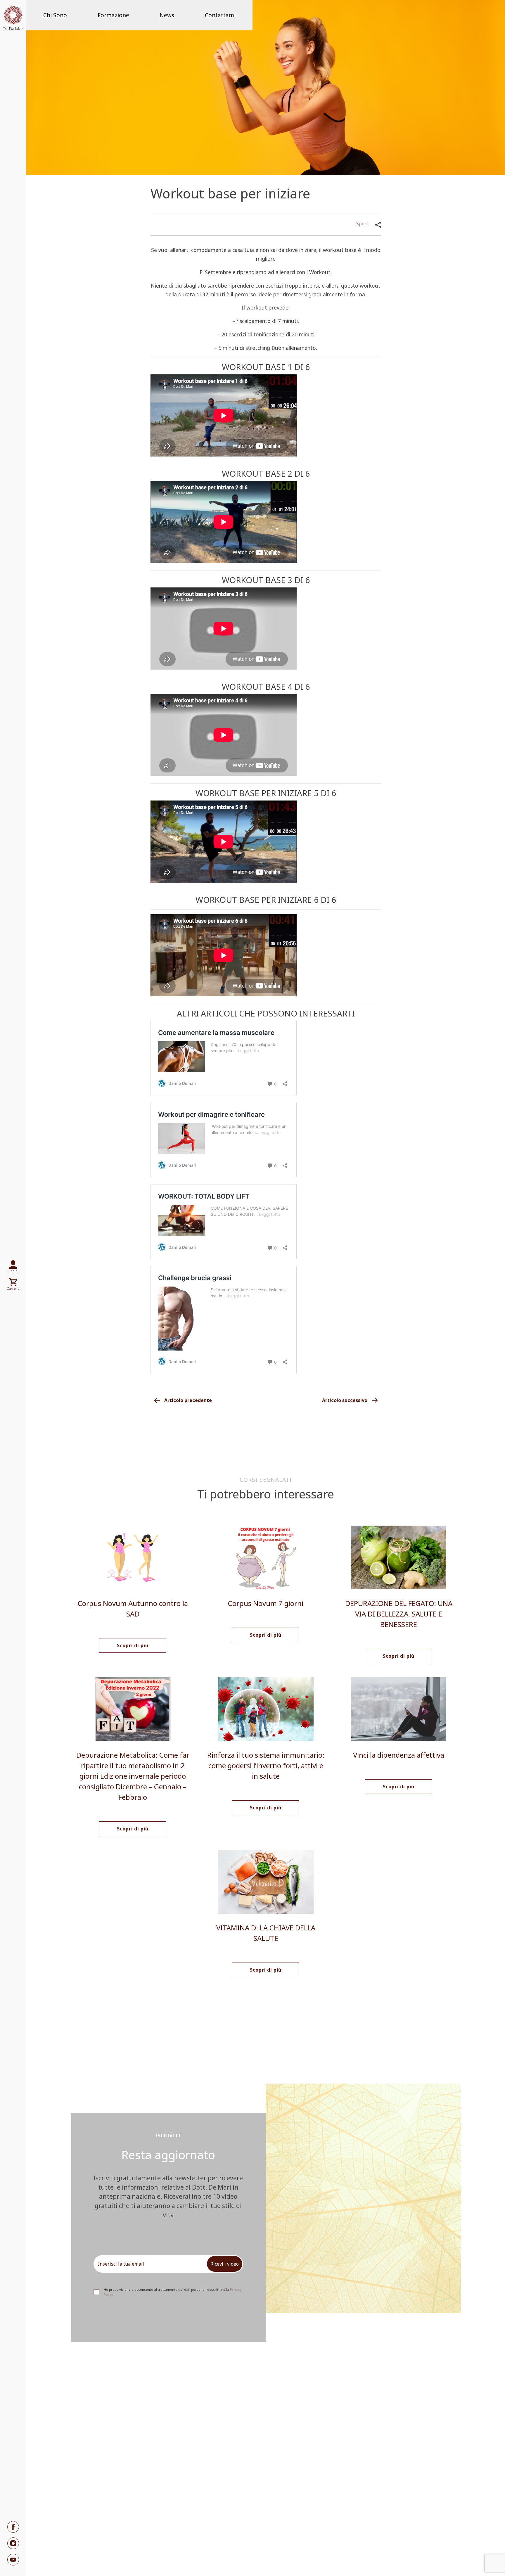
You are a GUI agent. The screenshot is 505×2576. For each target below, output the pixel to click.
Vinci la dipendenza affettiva (399, 1755)
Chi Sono (55, 15)
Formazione (113, 15)
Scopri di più (133, 1645)
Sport (362, 224)
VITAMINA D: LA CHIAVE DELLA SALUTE (266, 1933)
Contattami (220, 15)
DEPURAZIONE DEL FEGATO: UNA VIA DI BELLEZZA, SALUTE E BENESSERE (399, 1614)
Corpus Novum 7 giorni (266, 1603)
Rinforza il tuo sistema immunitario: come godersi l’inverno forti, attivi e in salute (266, 1765)
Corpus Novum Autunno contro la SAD (133, 1608)
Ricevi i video (225, 2264)
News (167, 15)
